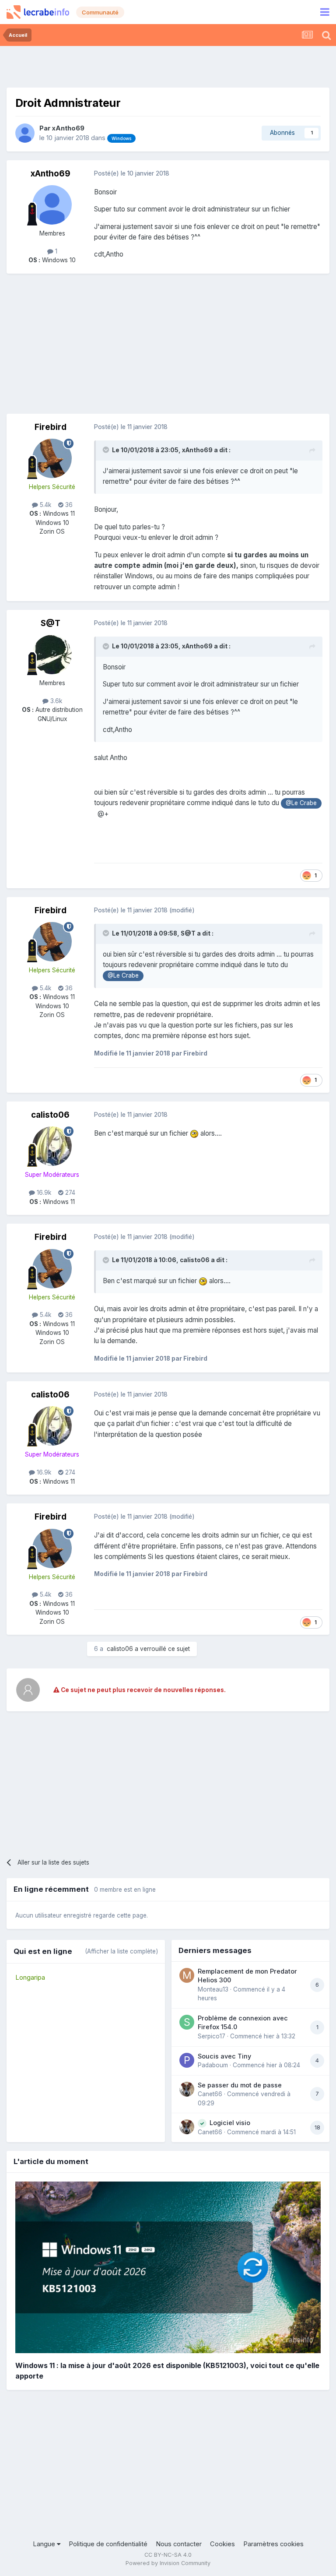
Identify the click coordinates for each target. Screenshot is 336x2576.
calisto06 (50, 1115)
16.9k (43, 1193)
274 (69, 1193)
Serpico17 (212, 2036)
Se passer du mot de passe (240, 2085)
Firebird (51, 427)
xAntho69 (68, 128)
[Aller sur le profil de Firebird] (52, 458)
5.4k (45, 505)
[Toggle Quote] (107, 450)
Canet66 (210, 2094)
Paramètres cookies (273, 2544)
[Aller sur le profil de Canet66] (187, 2089)
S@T (51, 623)
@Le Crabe (301, 803)
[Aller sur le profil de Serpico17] (187, 2022)
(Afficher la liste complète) (121, 1951)
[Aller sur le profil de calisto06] (52, 1146)
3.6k (55, 701)
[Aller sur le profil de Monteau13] (187, 1975)
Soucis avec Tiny (224, 2056)
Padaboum (213, 2065)
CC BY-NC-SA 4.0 (168, 2555)
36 (68, 505)
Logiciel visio (230, 2123)
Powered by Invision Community (168, 2563)
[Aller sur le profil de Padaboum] (187, 2060)
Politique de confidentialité (108, 2544)
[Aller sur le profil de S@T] (52, 655)
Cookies (222, 2544)
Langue (45, 2544)
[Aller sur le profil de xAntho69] (25, 133)
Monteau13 (213, 1989)
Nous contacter (179, 2544)
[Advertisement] (168, 66)
